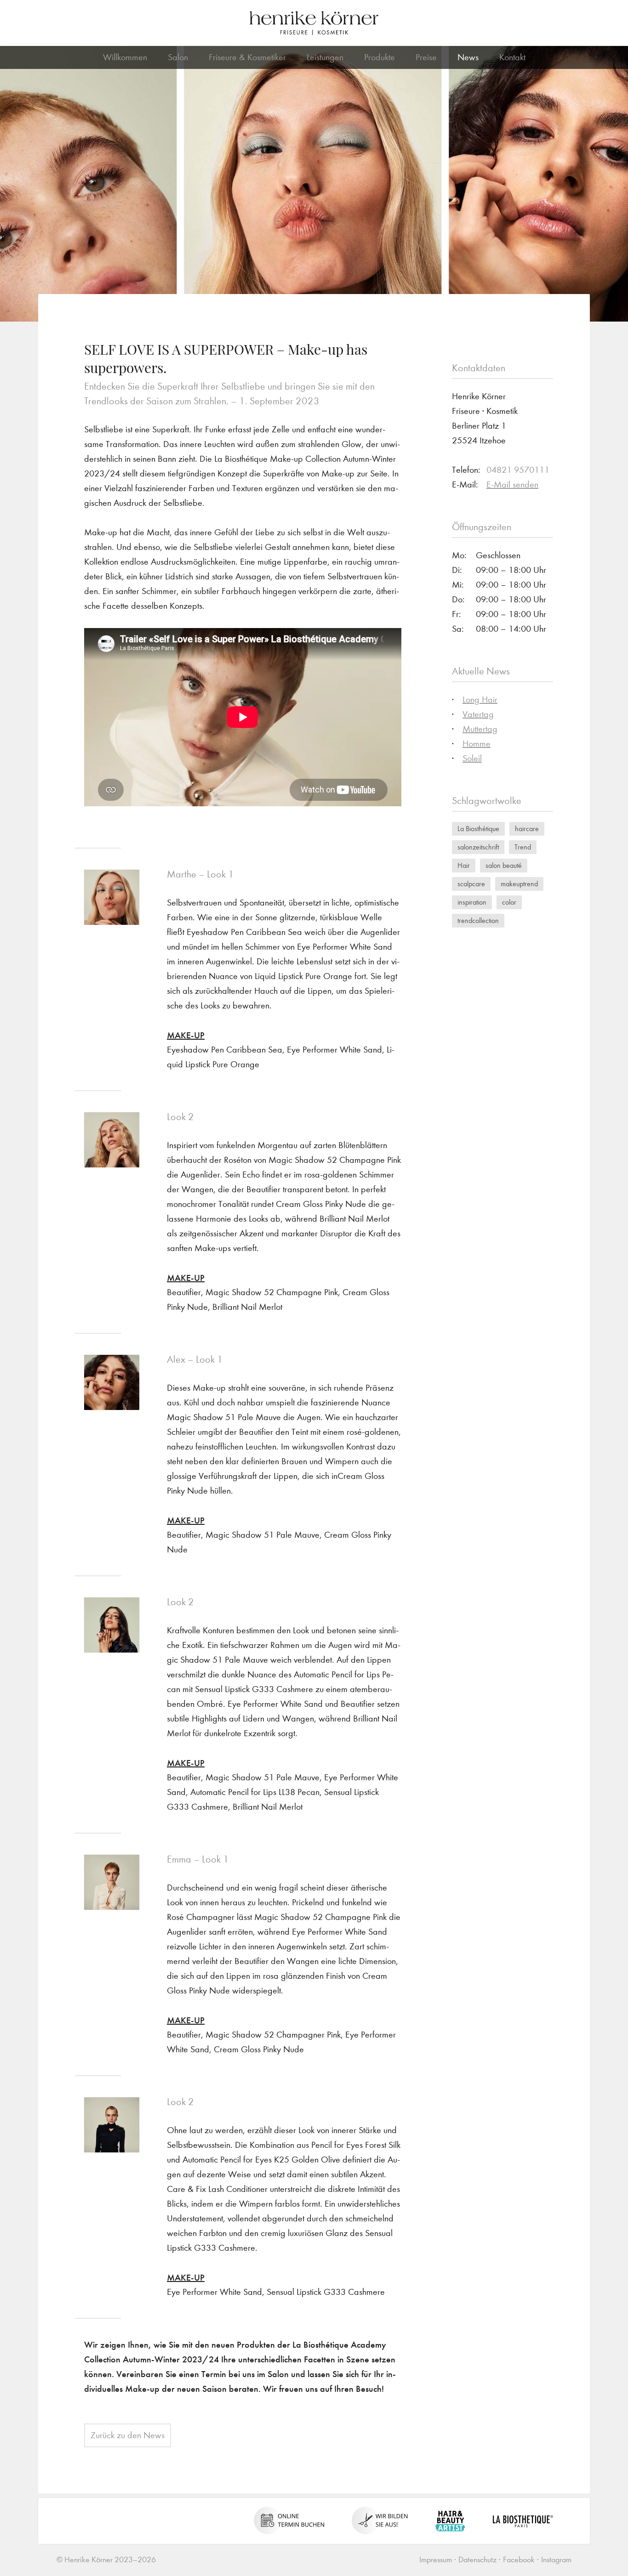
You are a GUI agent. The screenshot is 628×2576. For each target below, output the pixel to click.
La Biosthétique (478, 829)
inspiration (472, 902)
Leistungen (325, 57)
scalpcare (471, 884)
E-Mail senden (512, 484)
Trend (523, 847)
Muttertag (480, 729)
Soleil (472, 758)
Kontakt (512, 57)
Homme (477, 744)
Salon (178, 57)
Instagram (556, 2560)
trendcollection (478, 920)
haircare (527, 829)
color (509, 902)
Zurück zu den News (128, 2435)
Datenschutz (477, 2560)
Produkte (380, 57)
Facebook (519, 2560)
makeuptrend (519, 884)
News (468, 57)
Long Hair (480, 699)
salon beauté (504, 865)
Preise (426, 57)
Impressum (436, 2560)
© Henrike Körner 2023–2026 (106, 2560)
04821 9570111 (518, 470)
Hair (464, 865)
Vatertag (478, 714)
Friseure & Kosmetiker (247, 57)
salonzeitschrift (478, 847)
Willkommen (125, 57)
